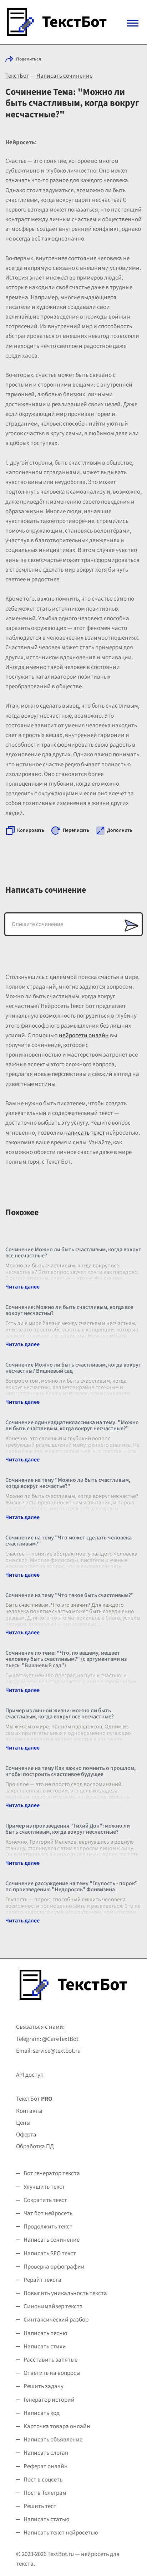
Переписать (76, 830)
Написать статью (47, 2519)
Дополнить (120, 830)
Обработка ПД (35, 2146)
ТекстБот (17, 76)
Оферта (26, 2135)
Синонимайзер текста (53, 2306)
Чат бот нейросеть (48, 2213)
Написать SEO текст (50, 2254)
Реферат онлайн (46, 2466)
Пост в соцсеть (43, 2480)
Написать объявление (53, 2440)
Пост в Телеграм (45, 2493)
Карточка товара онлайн (57, 2426)
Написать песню (45, 2333)
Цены (23, 2123)
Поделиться (29, 59)
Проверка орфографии (54, 2267)
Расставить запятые (50, 2360)
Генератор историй (49, 2400)
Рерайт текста (42, 2280)
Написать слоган (46, 2453)
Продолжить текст (48, 2227)
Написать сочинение (64, 76)
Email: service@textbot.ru (48, 2051)
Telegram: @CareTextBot (47, 2039)
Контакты (29, 2111)
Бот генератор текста (52, 2173)
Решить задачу (44, 2386)
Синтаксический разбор (56, 2320)
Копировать (31, 830)
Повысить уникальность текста (65, 2293)
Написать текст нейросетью (61, 2533)
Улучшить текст (44, 2187)
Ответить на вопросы (52, 2373)
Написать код (42, 2413)
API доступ (30, 2075)
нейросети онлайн (84, 1035)
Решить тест (40, 2506)
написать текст (85, 1133)
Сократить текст (45, 2200)
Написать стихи (45, 2347)
